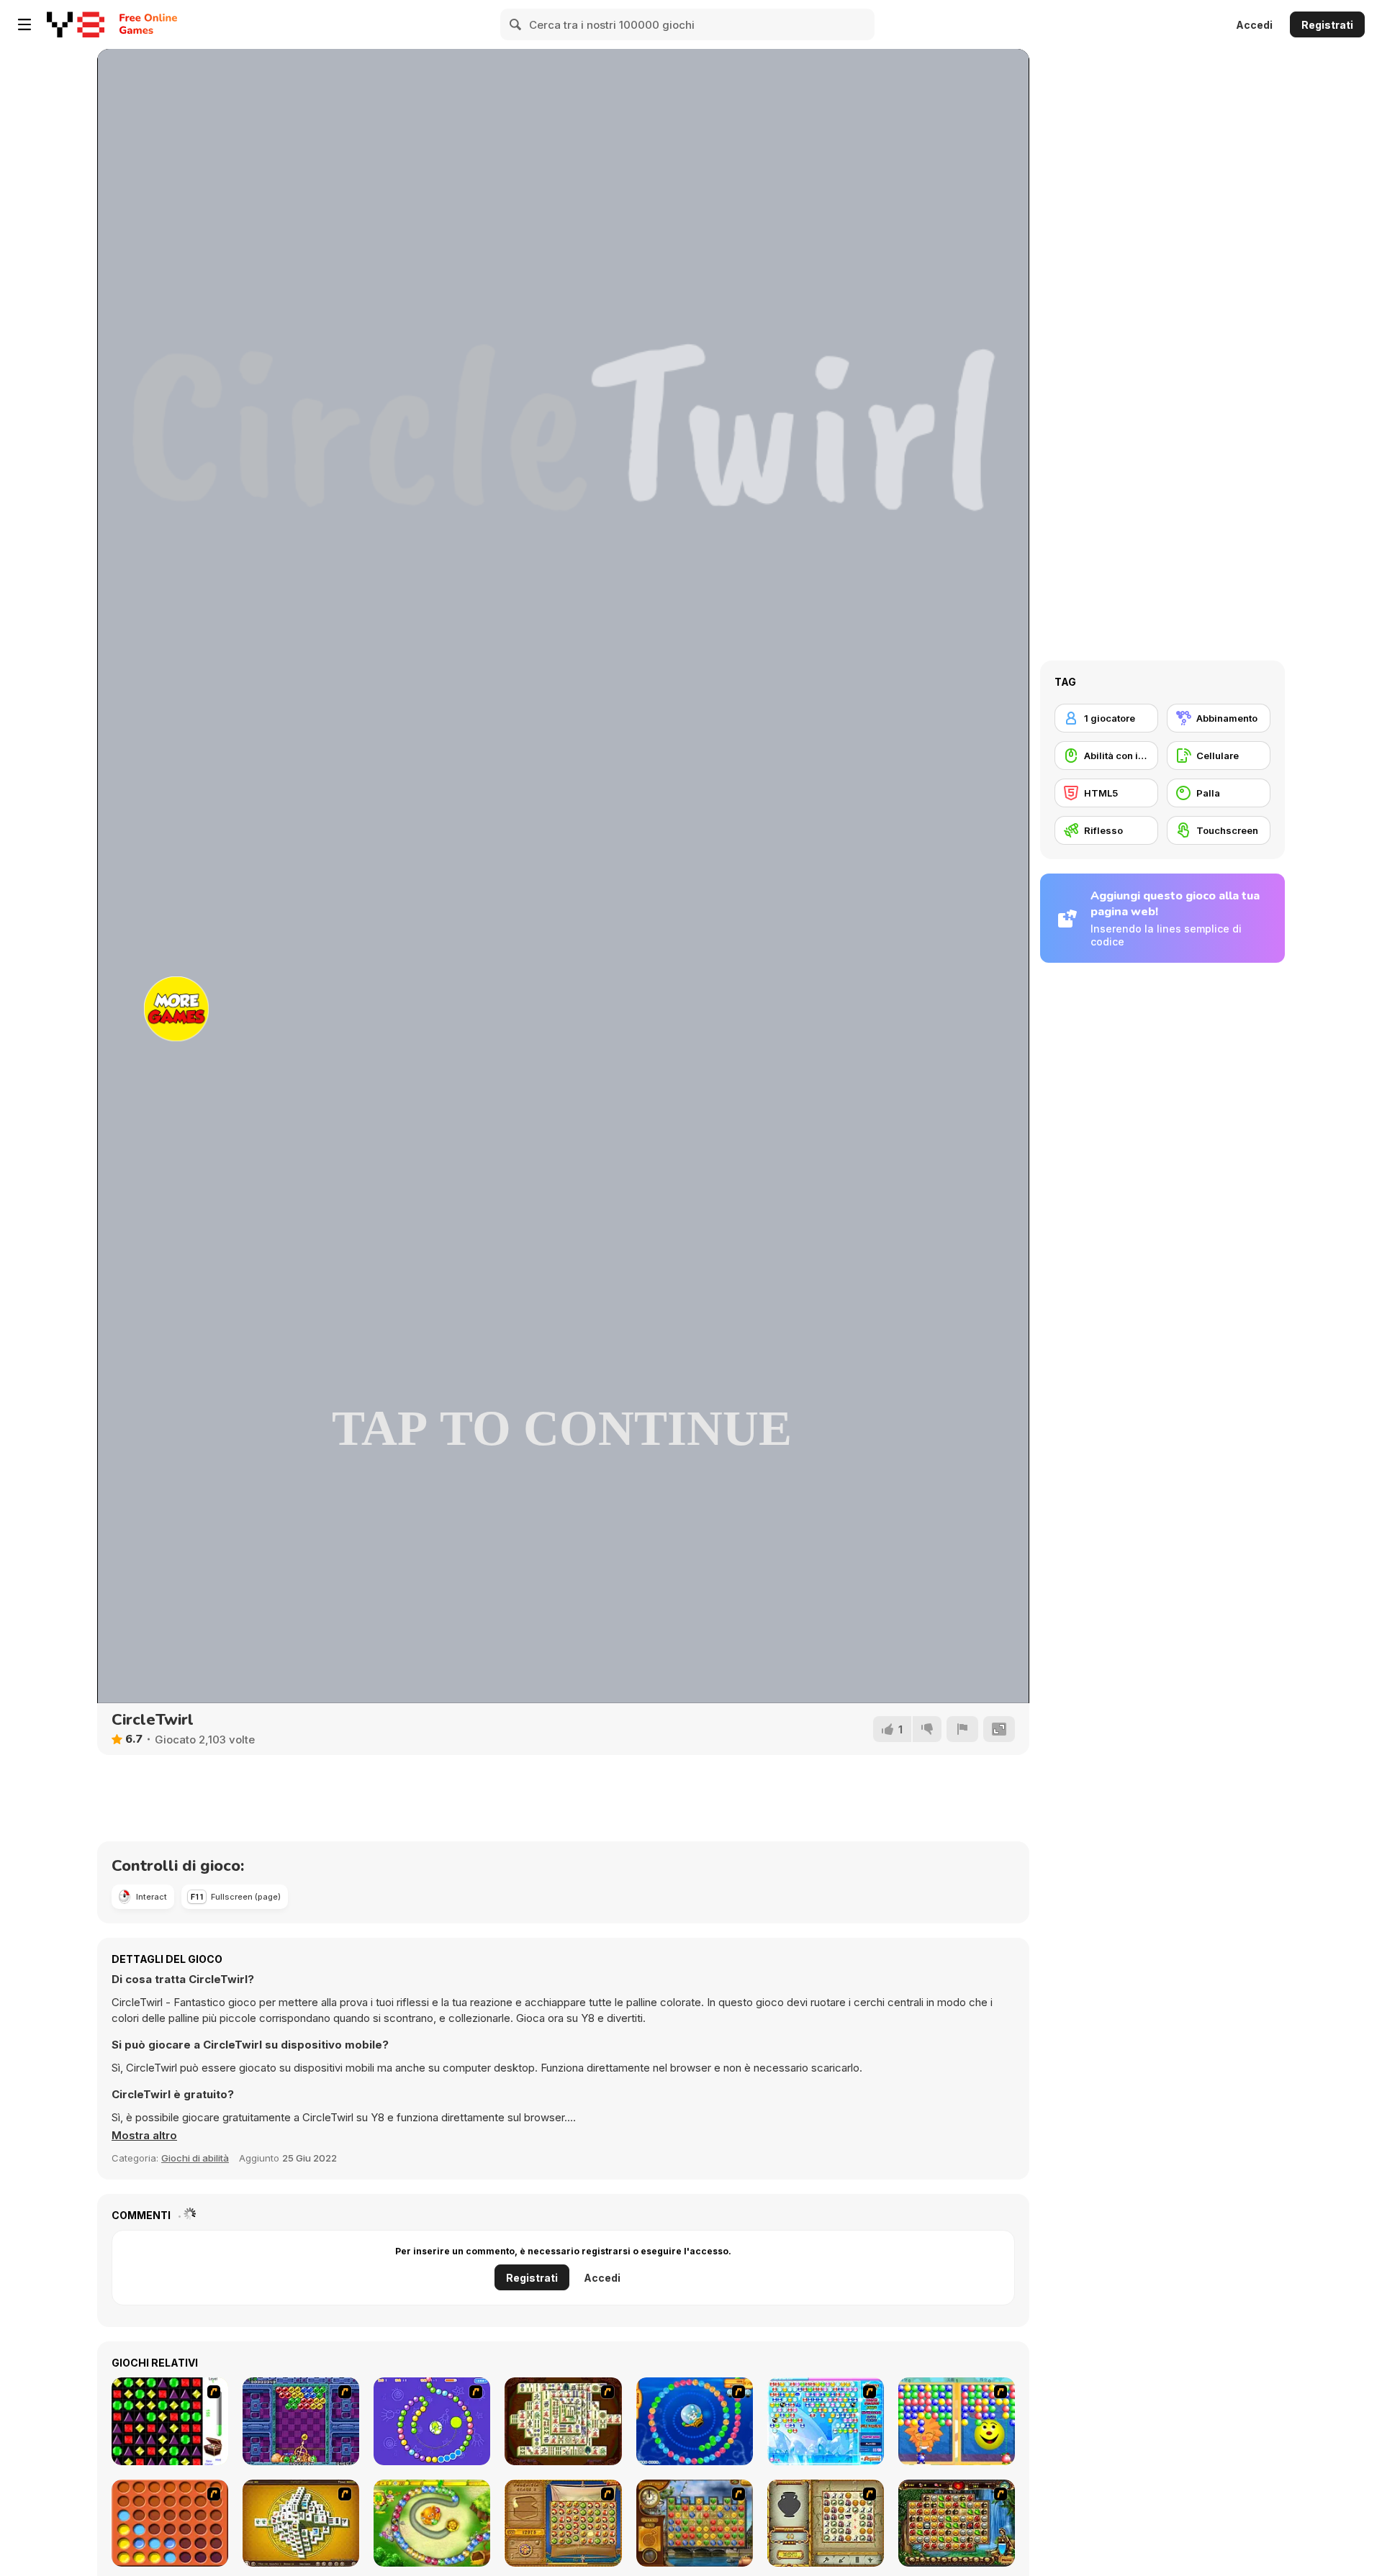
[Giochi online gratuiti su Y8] (76, 24)
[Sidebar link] (24, 24)
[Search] (516, 24)
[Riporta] (962, 1729)
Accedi (1254, 25)
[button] (144, 2136)
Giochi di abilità (195, 2158)
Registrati (1327, 25)
